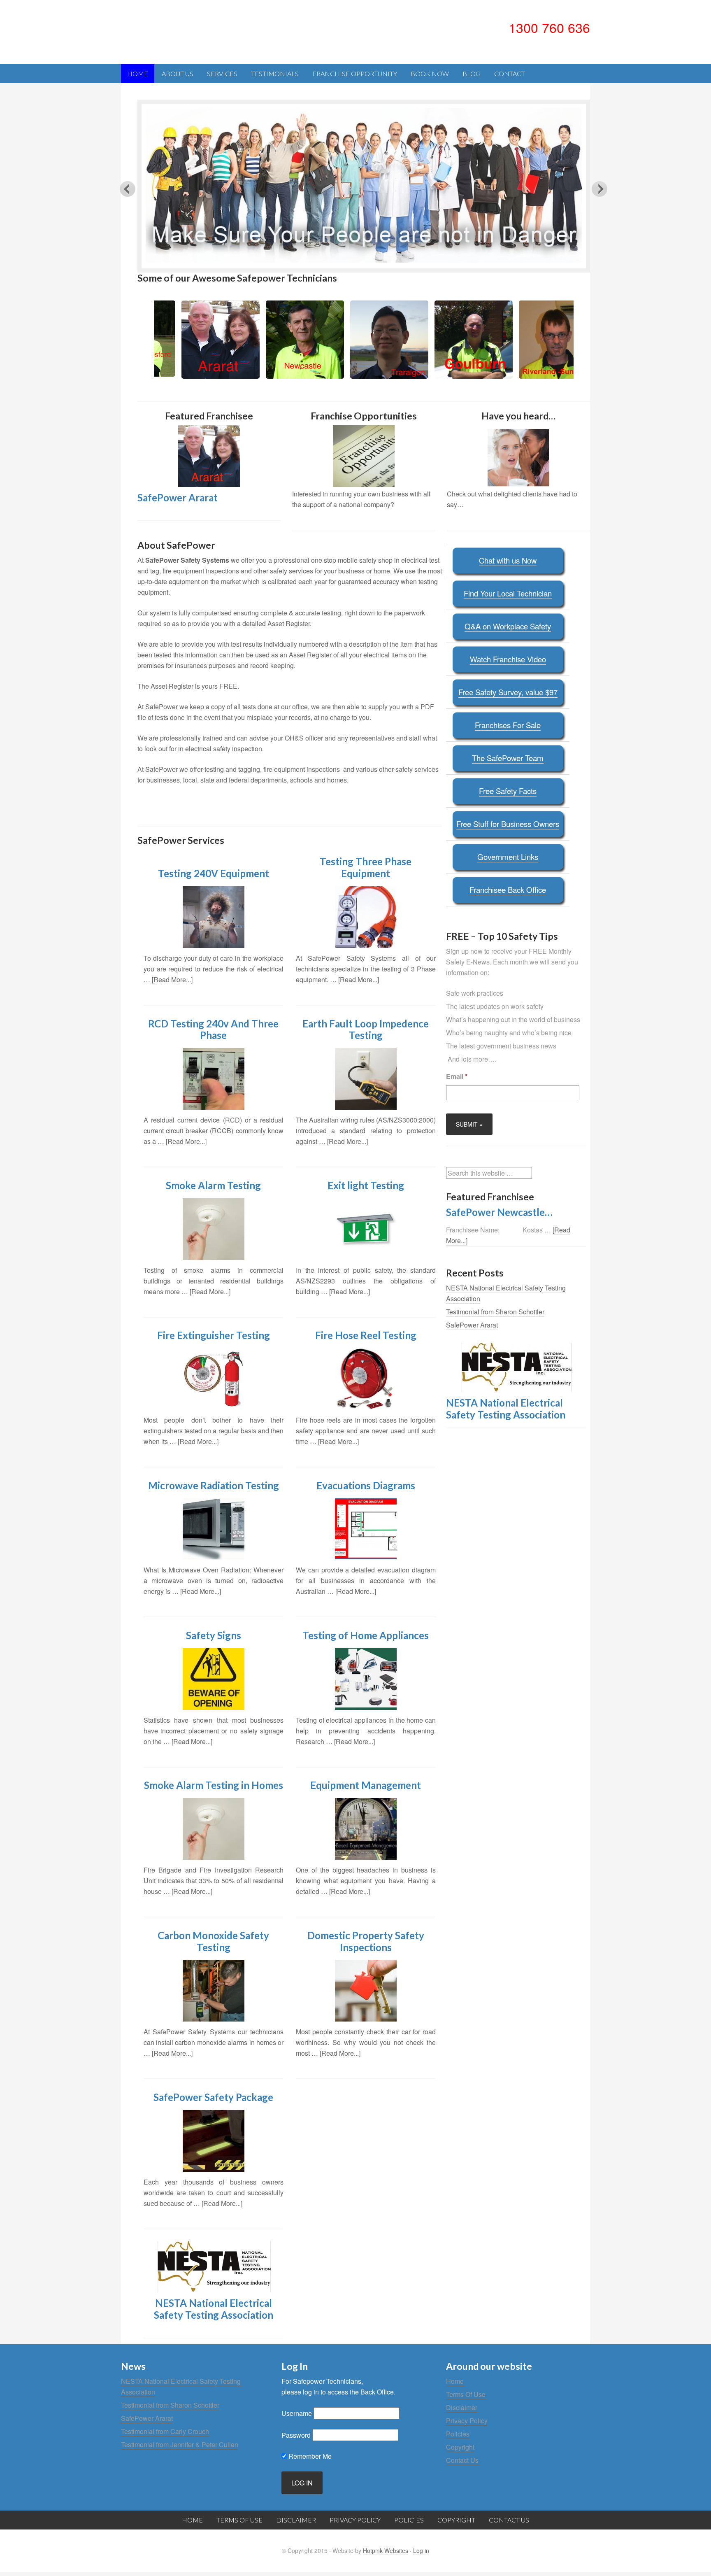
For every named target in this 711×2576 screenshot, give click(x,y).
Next (600, 189)
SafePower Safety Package (213, 2097)
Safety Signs (214, 1635)
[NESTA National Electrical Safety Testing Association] (214, 2267)
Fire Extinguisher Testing (214, 1335)
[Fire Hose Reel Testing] (366, 1379)
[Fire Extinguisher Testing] (214, 1379)
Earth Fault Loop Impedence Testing (366, 1029)
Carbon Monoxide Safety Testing (213, 1941)
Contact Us (462, 2460)
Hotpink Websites (386, 2550)
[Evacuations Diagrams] (366, 1529)
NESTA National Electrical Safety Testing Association (214, 2309)
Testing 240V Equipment (214, 873)
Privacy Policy (467, 2421)
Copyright (460, 2447)
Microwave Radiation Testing (214, 1485)
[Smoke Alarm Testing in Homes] (214, 1829)
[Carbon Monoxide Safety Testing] (214, 1991)
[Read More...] (172, 979)
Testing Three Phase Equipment (366, 867)
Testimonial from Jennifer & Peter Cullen (180, 2444)
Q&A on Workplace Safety (508, 626)
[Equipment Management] (366, 1829)
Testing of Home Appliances (366, 1635)
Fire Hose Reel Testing (366, 1335)
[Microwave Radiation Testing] (214, 1529)
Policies (458, 2434)
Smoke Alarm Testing (213, 1185)
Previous (128, 189)
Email (457, 1077)
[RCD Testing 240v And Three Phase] (214, 1079)
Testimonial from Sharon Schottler (495, 1312)
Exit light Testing (366, 1185)
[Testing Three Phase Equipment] (366, 917)
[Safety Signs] (214, 1679)
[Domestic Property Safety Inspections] (366, 1991)
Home (455, 2381)
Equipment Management (366, 1785)
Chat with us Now (508, 560)
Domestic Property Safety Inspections (366, 1941)
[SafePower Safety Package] (214, 2141)
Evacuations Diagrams (366, 1485)
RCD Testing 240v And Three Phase (213, 1029)
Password (296, 2435)
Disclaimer (462, 2407)
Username (297, 2413)
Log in (421, 2550)
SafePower (187, 21)
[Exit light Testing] (366, 1229)
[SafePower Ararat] (209, 456)
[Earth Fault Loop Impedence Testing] (366, 1079)
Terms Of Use (466, 2394)
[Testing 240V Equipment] (214, 917)
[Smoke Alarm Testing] (214, 1229)
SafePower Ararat (178, 497)
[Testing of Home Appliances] (366, 1679)
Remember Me (309, 2456)
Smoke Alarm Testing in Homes (214, 1785)
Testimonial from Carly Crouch (165, 2431)
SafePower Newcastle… (499, 1212)
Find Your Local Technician (508, 593)
